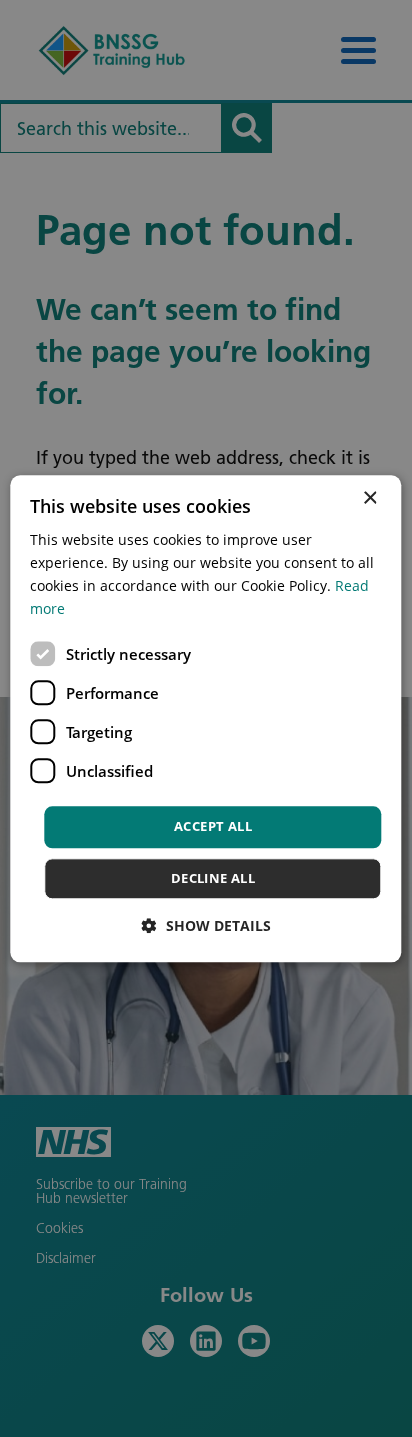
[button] (206, 925)
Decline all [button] (213, 878)
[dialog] (205, 718)
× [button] (369, 498)
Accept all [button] (213, 827)
